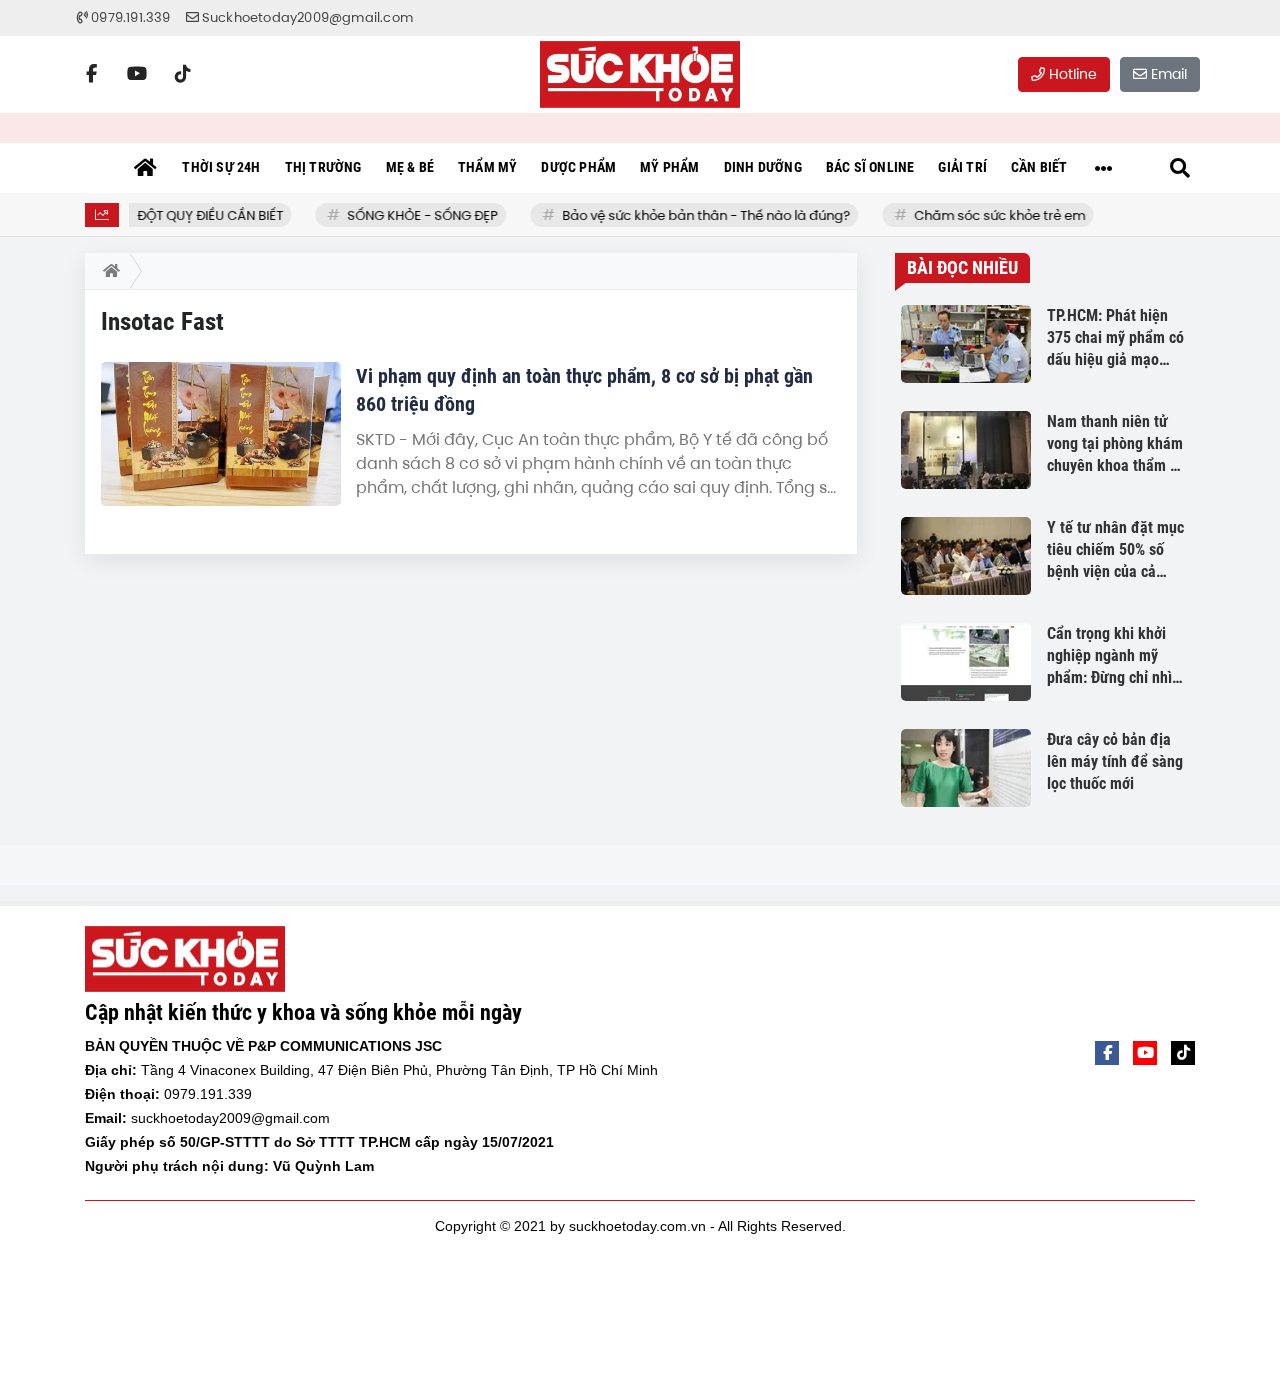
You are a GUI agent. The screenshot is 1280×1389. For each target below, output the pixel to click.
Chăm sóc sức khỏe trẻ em (990, 215)
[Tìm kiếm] (1180, 168)
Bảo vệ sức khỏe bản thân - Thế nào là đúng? (697, 215)
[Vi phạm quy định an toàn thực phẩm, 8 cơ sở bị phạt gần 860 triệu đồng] (221, 434)
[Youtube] (137, 74)
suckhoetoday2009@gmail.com (230, 1118)
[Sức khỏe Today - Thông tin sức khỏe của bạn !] (640, 74)
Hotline (1071, 74)
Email (1167, 74)
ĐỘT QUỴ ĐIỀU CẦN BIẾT (201, 215)
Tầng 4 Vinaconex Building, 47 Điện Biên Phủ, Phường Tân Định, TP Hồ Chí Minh (399, 1070)
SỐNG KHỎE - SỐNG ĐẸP (413, 215)
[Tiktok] (183, 74)
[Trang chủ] (145, 168)
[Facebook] (91, 74)
